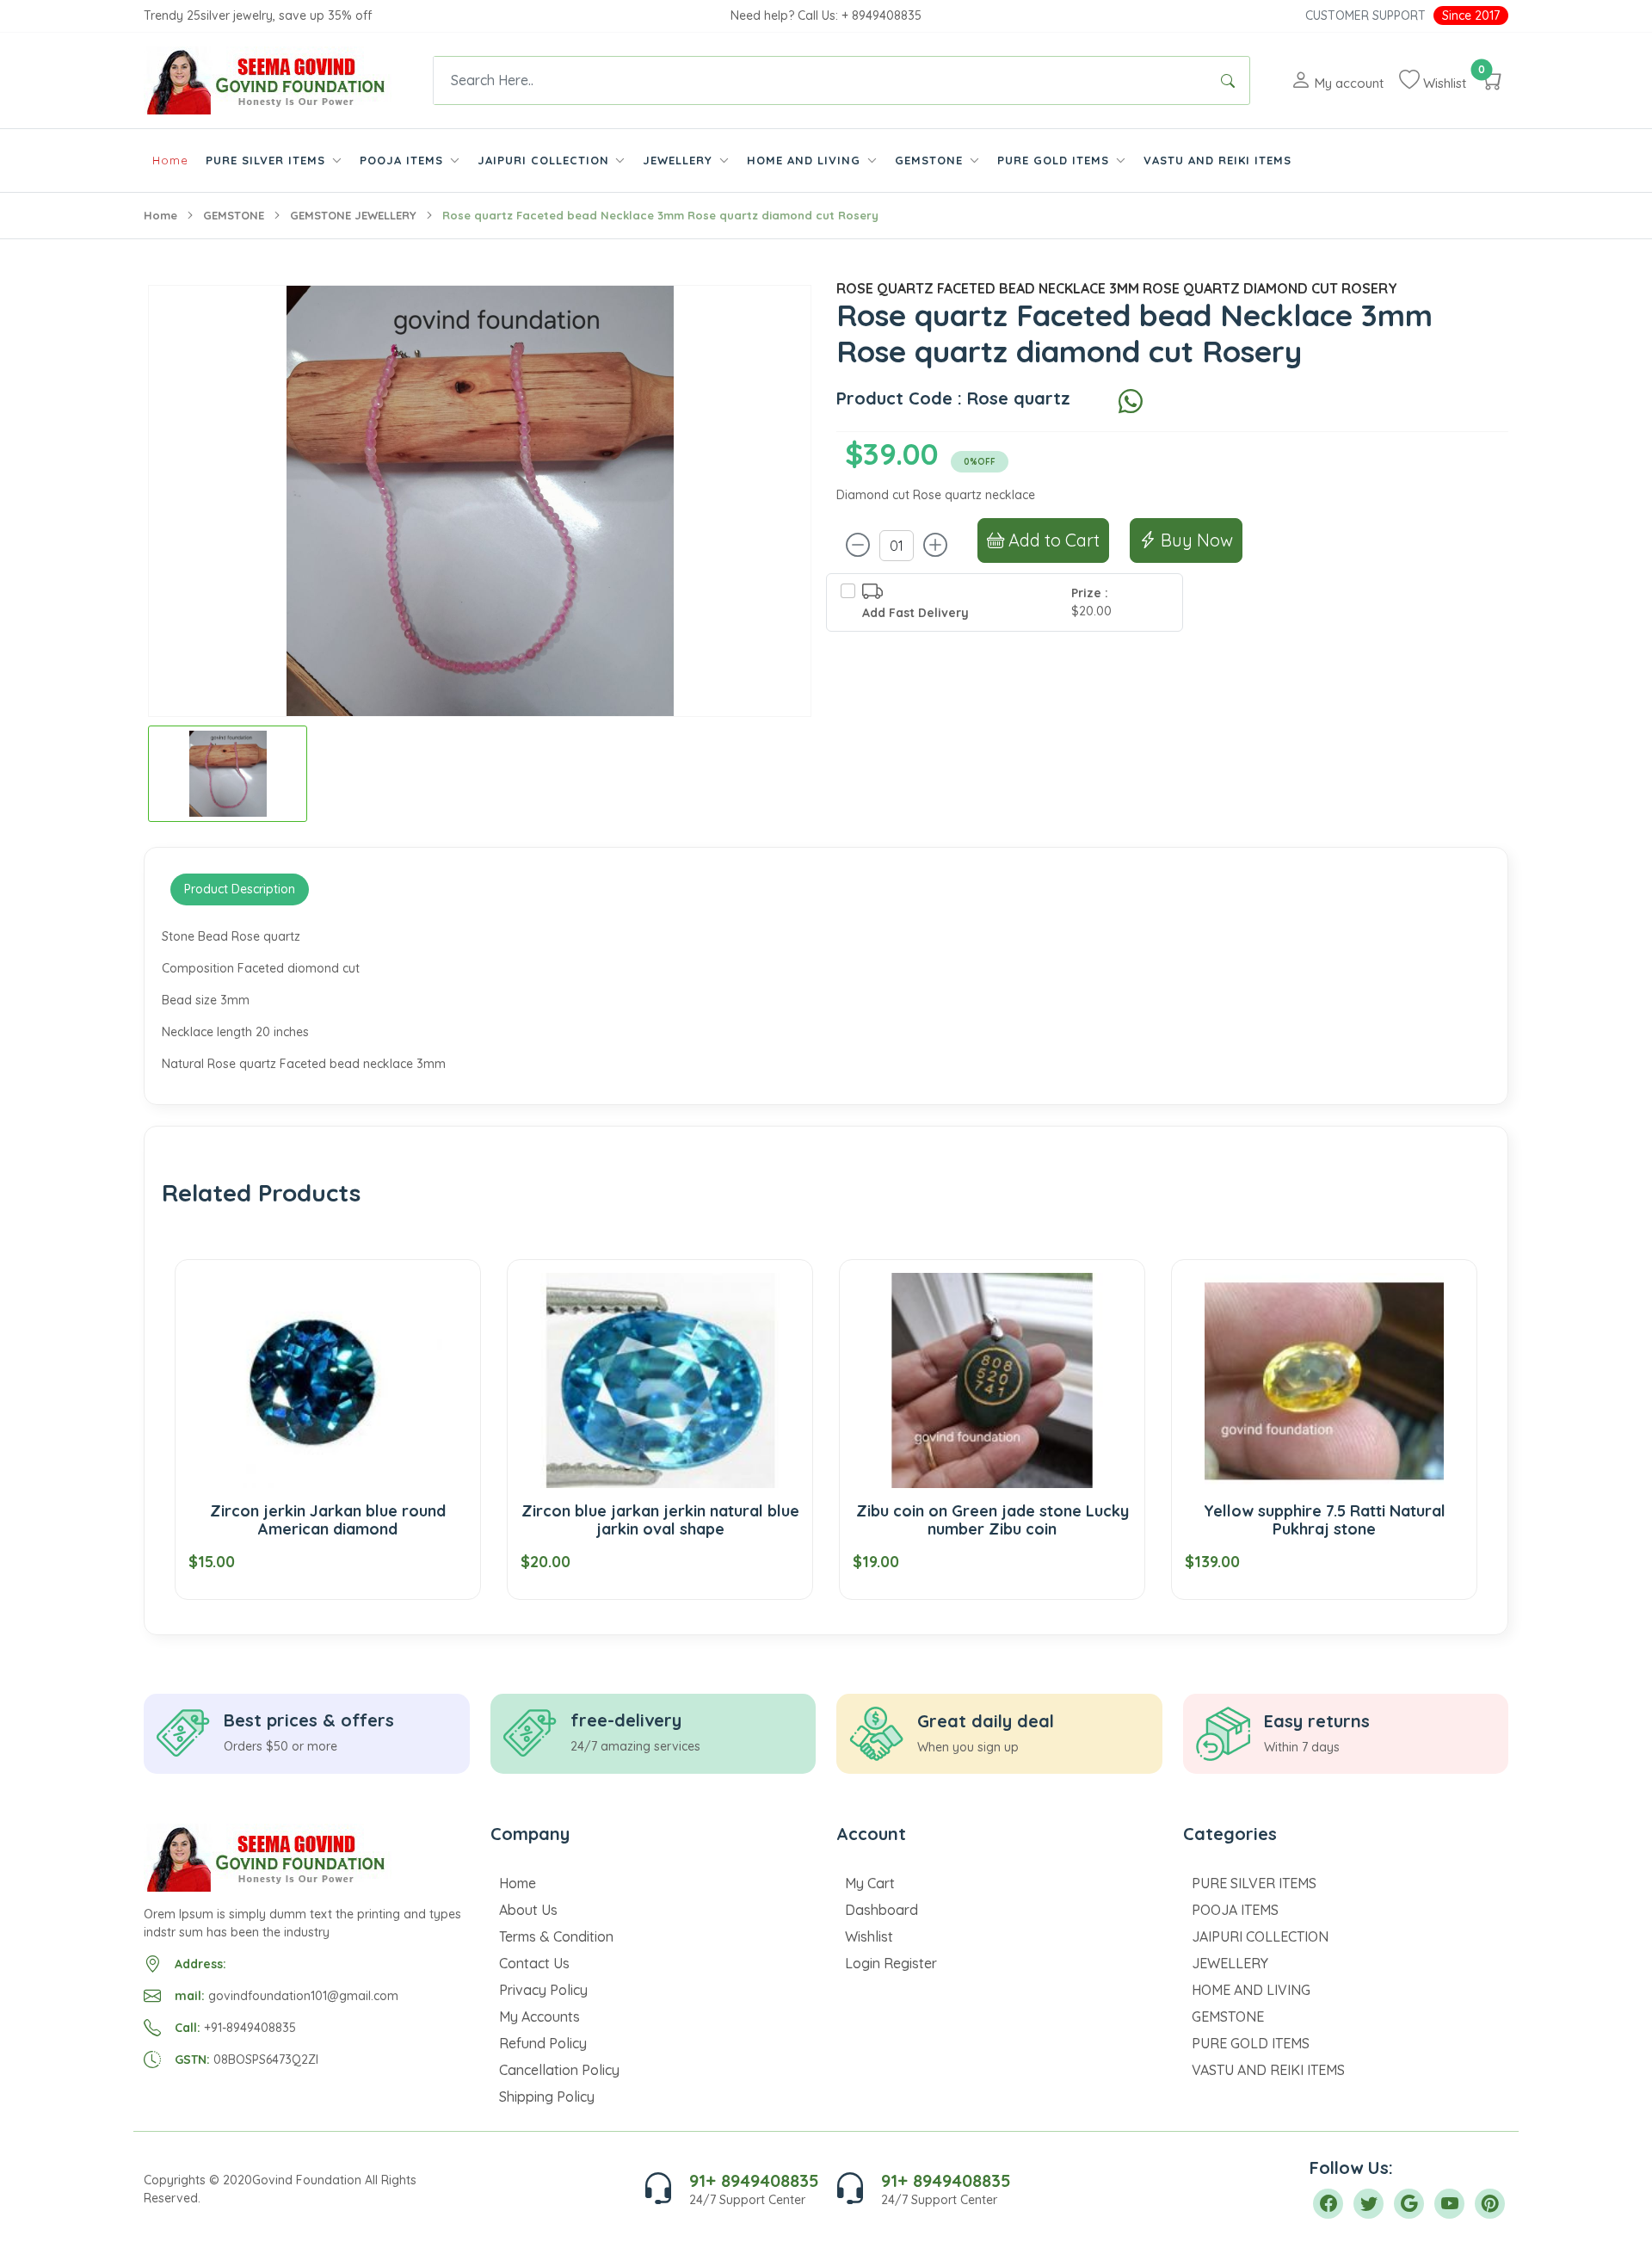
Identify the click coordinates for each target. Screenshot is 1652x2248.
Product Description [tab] (240, 889)
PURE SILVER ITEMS (1254, 1883)
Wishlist (869, 1936)
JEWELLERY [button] (680, 160)
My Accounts (539, 2016)
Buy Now (1195, 540)
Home (170, 160)
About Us (528, 1910)
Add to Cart (1052, 540)
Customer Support (1365, 15)
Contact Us (534, 1963)
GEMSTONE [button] (931, 160)
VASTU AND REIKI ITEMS (1217, 160)
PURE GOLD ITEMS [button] (1055, 160)
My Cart (870, 1883)
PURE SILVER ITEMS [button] (268, 160)
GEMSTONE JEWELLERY (353, 215)
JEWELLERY (1230, 1963)
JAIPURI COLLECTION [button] (546, 160)
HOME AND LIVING (1251, 1990)
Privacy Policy (543, 1990)
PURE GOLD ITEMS (1251, 2043)
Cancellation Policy (559, 2070)
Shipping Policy (547, 2097)
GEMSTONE (234, 215)
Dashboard (881, 1910)
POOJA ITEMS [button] (404, 160)
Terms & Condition (556, 1936)
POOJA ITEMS (1235, 1910)
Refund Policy (543, 2043)
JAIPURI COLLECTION (1260, 1936)
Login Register (891, 1963)
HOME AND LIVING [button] (806, 160)
